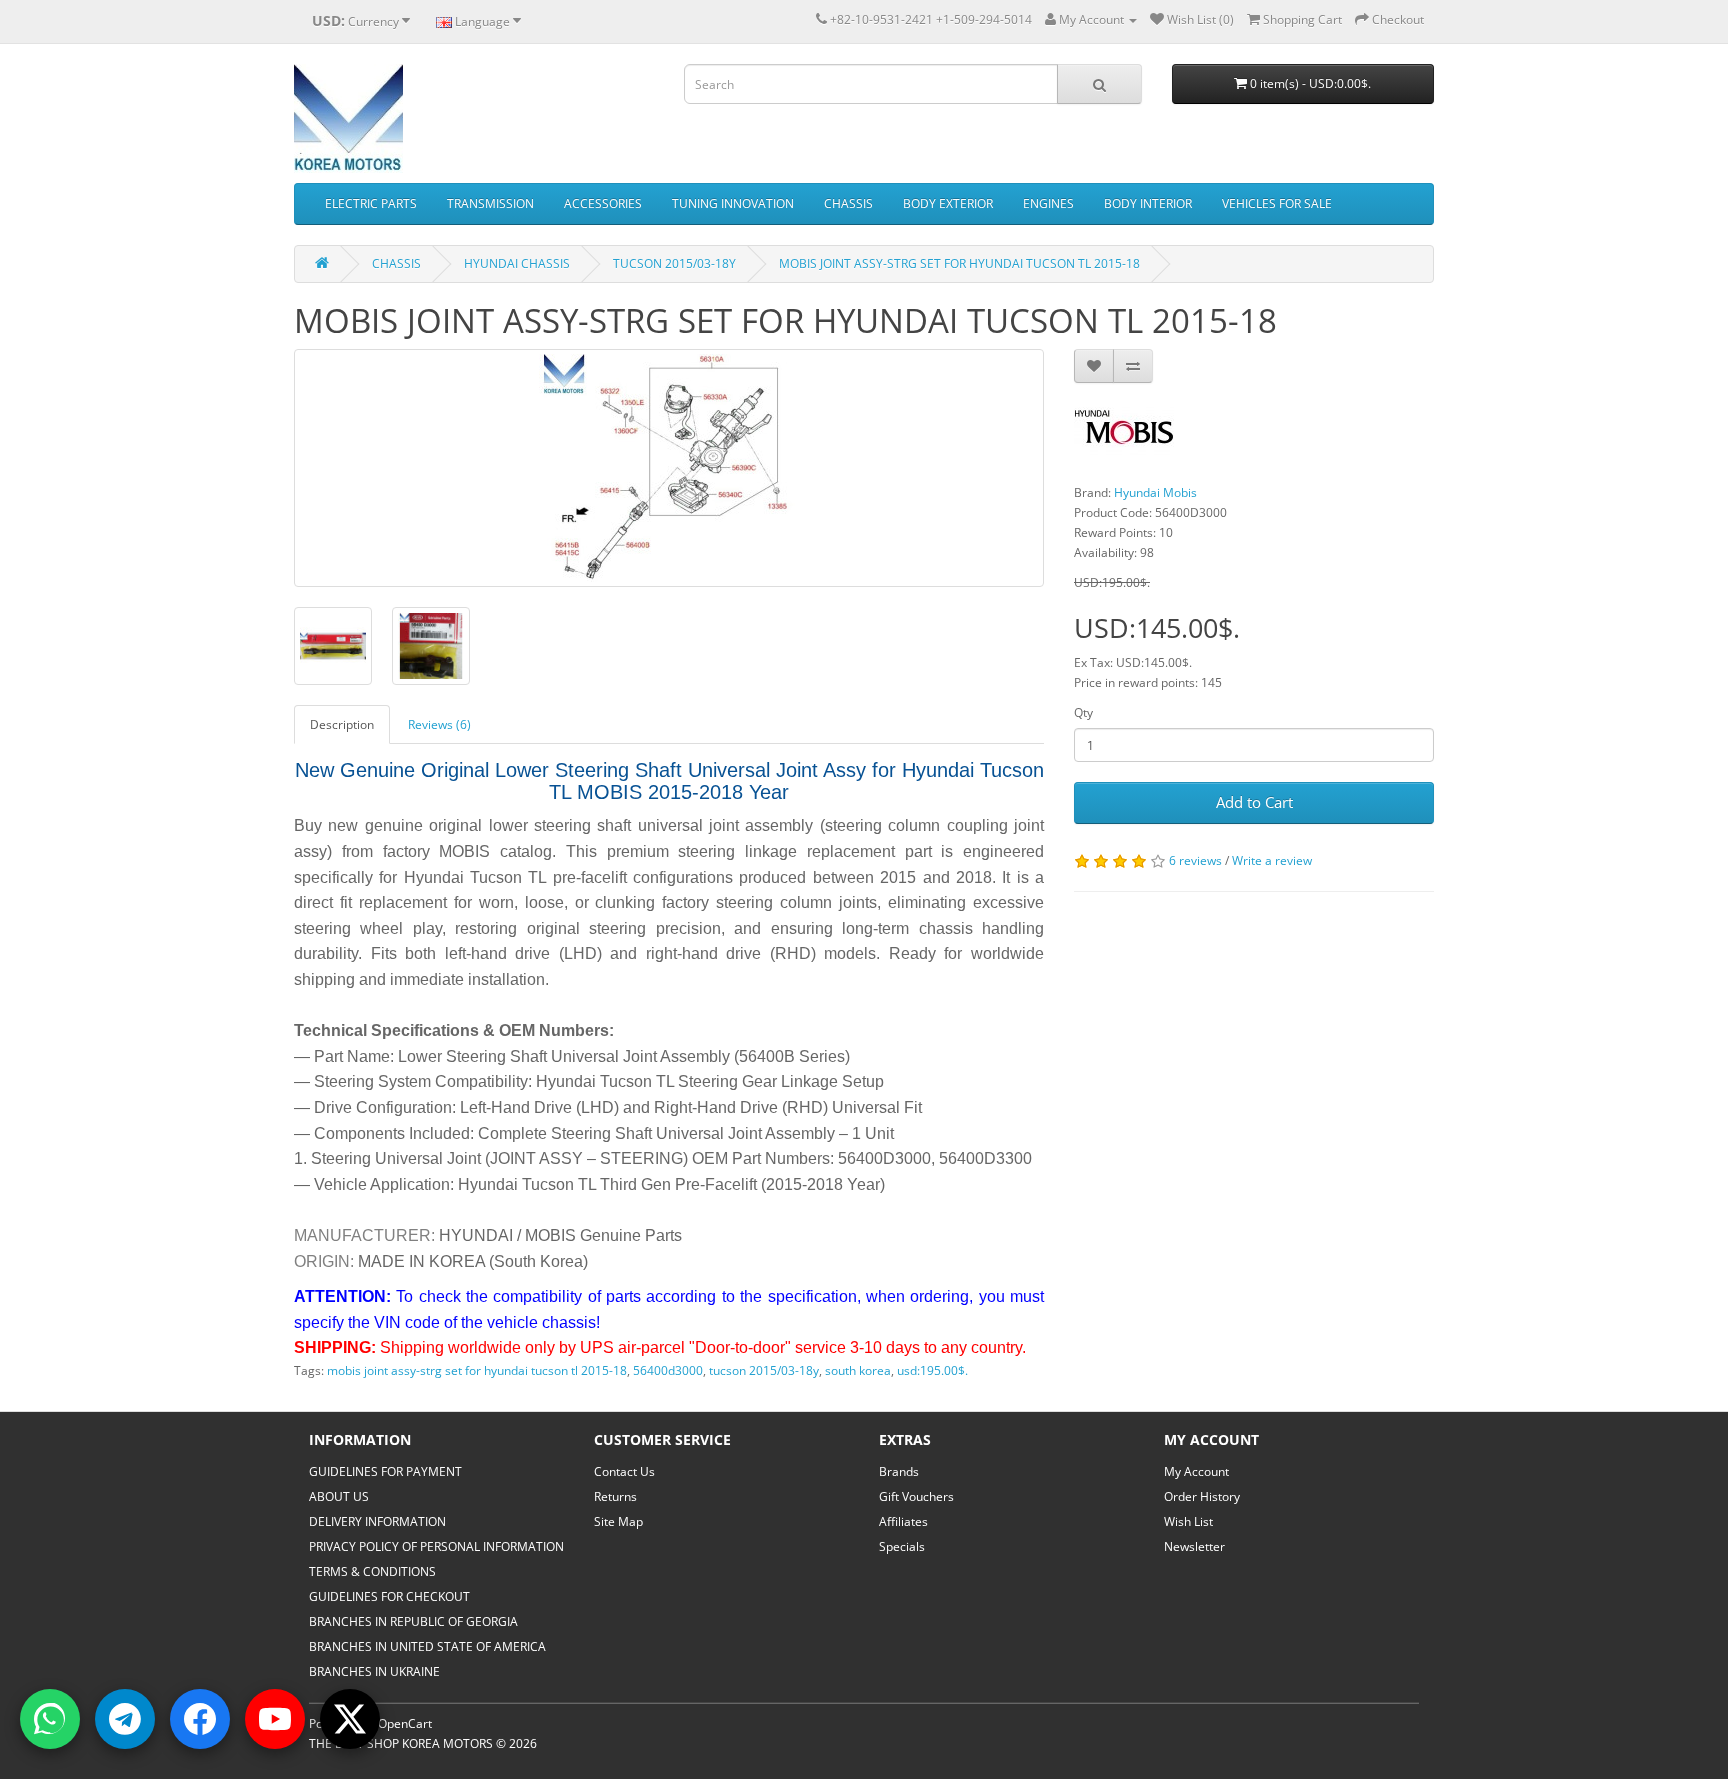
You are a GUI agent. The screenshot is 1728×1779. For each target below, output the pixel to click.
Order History (1202, 1496)
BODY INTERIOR (1148, 203)
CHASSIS (848, 203)
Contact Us (624, 1471)
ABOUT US (339, 1496)
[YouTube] (275, 1719)
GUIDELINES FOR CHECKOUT (389, 1596)
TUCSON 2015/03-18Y (674, 263)
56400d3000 (668, 1370)
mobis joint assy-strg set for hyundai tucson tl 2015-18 (477, 1370)
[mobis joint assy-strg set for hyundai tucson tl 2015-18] (669, 468)
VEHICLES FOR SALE (1277, 203)
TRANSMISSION (490, 203)
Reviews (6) (439, 724)
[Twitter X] (350, 1719)
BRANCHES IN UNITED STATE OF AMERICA (427, 1646)
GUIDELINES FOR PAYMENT (385, 1471)
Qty (1083, 712)
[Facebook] (200, 1719)
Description (342, 724)
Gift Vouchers (916, 1496)
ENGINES (1048, 203)
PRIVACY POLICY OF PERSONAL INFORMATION (436, 1546)
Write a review (1272, 860)
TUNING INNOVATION (733, 203)
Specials (902, 1546)
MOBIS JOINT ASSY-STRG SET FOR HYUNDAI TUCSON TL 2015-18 (959, 263)
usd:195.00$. (932, 1370)
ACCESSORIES (603, 203)
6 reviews (1195, 860)
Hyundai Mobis (1155, 492)
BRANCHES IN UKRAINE (374, 1671)
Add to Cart (1254, 802)
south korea (858, 1370)
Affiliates (903, 1521)
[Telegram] (125, 1719)
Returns (615, 1496)
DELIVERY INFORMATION (377, 1521)
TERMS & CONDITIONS (372, 1571)
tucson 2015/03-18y (764, 1370)
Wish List (1188, 1521)
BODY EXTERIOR (948, 203)
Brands (899, 1471)
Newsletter (1194, 1546)
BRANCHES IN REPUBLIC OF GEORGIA (413, 1621)
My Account (1196, 1471)
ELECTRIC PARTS (371, 203)
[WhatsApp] (50, 1719)
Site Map (618, 1521)
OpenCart (405, 1723)
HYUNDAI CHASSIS (517, 263)
